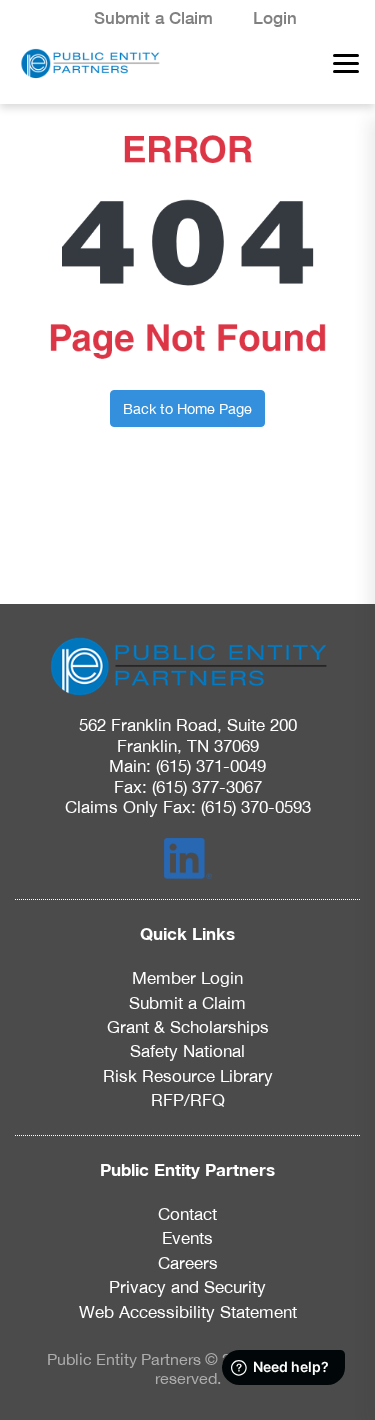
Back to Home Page (187, 408)
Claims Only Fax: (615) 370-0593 (188, 807)
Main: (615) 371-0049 (187, 766)
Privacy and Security (187, 1287)
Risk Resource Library (188, 1076)
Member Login (187, 978)
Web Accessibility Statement (188, 1312)
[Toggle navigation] (340, 63)
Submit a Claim (153, 18)
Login (275, 18)
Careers (188, 1263)
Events (187, 1238)
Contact (187, 1214)
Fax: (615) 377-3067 (188, 787)
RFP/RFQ (188, 1100)
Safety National (187, 1051)
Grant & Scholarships (188, 1027)
